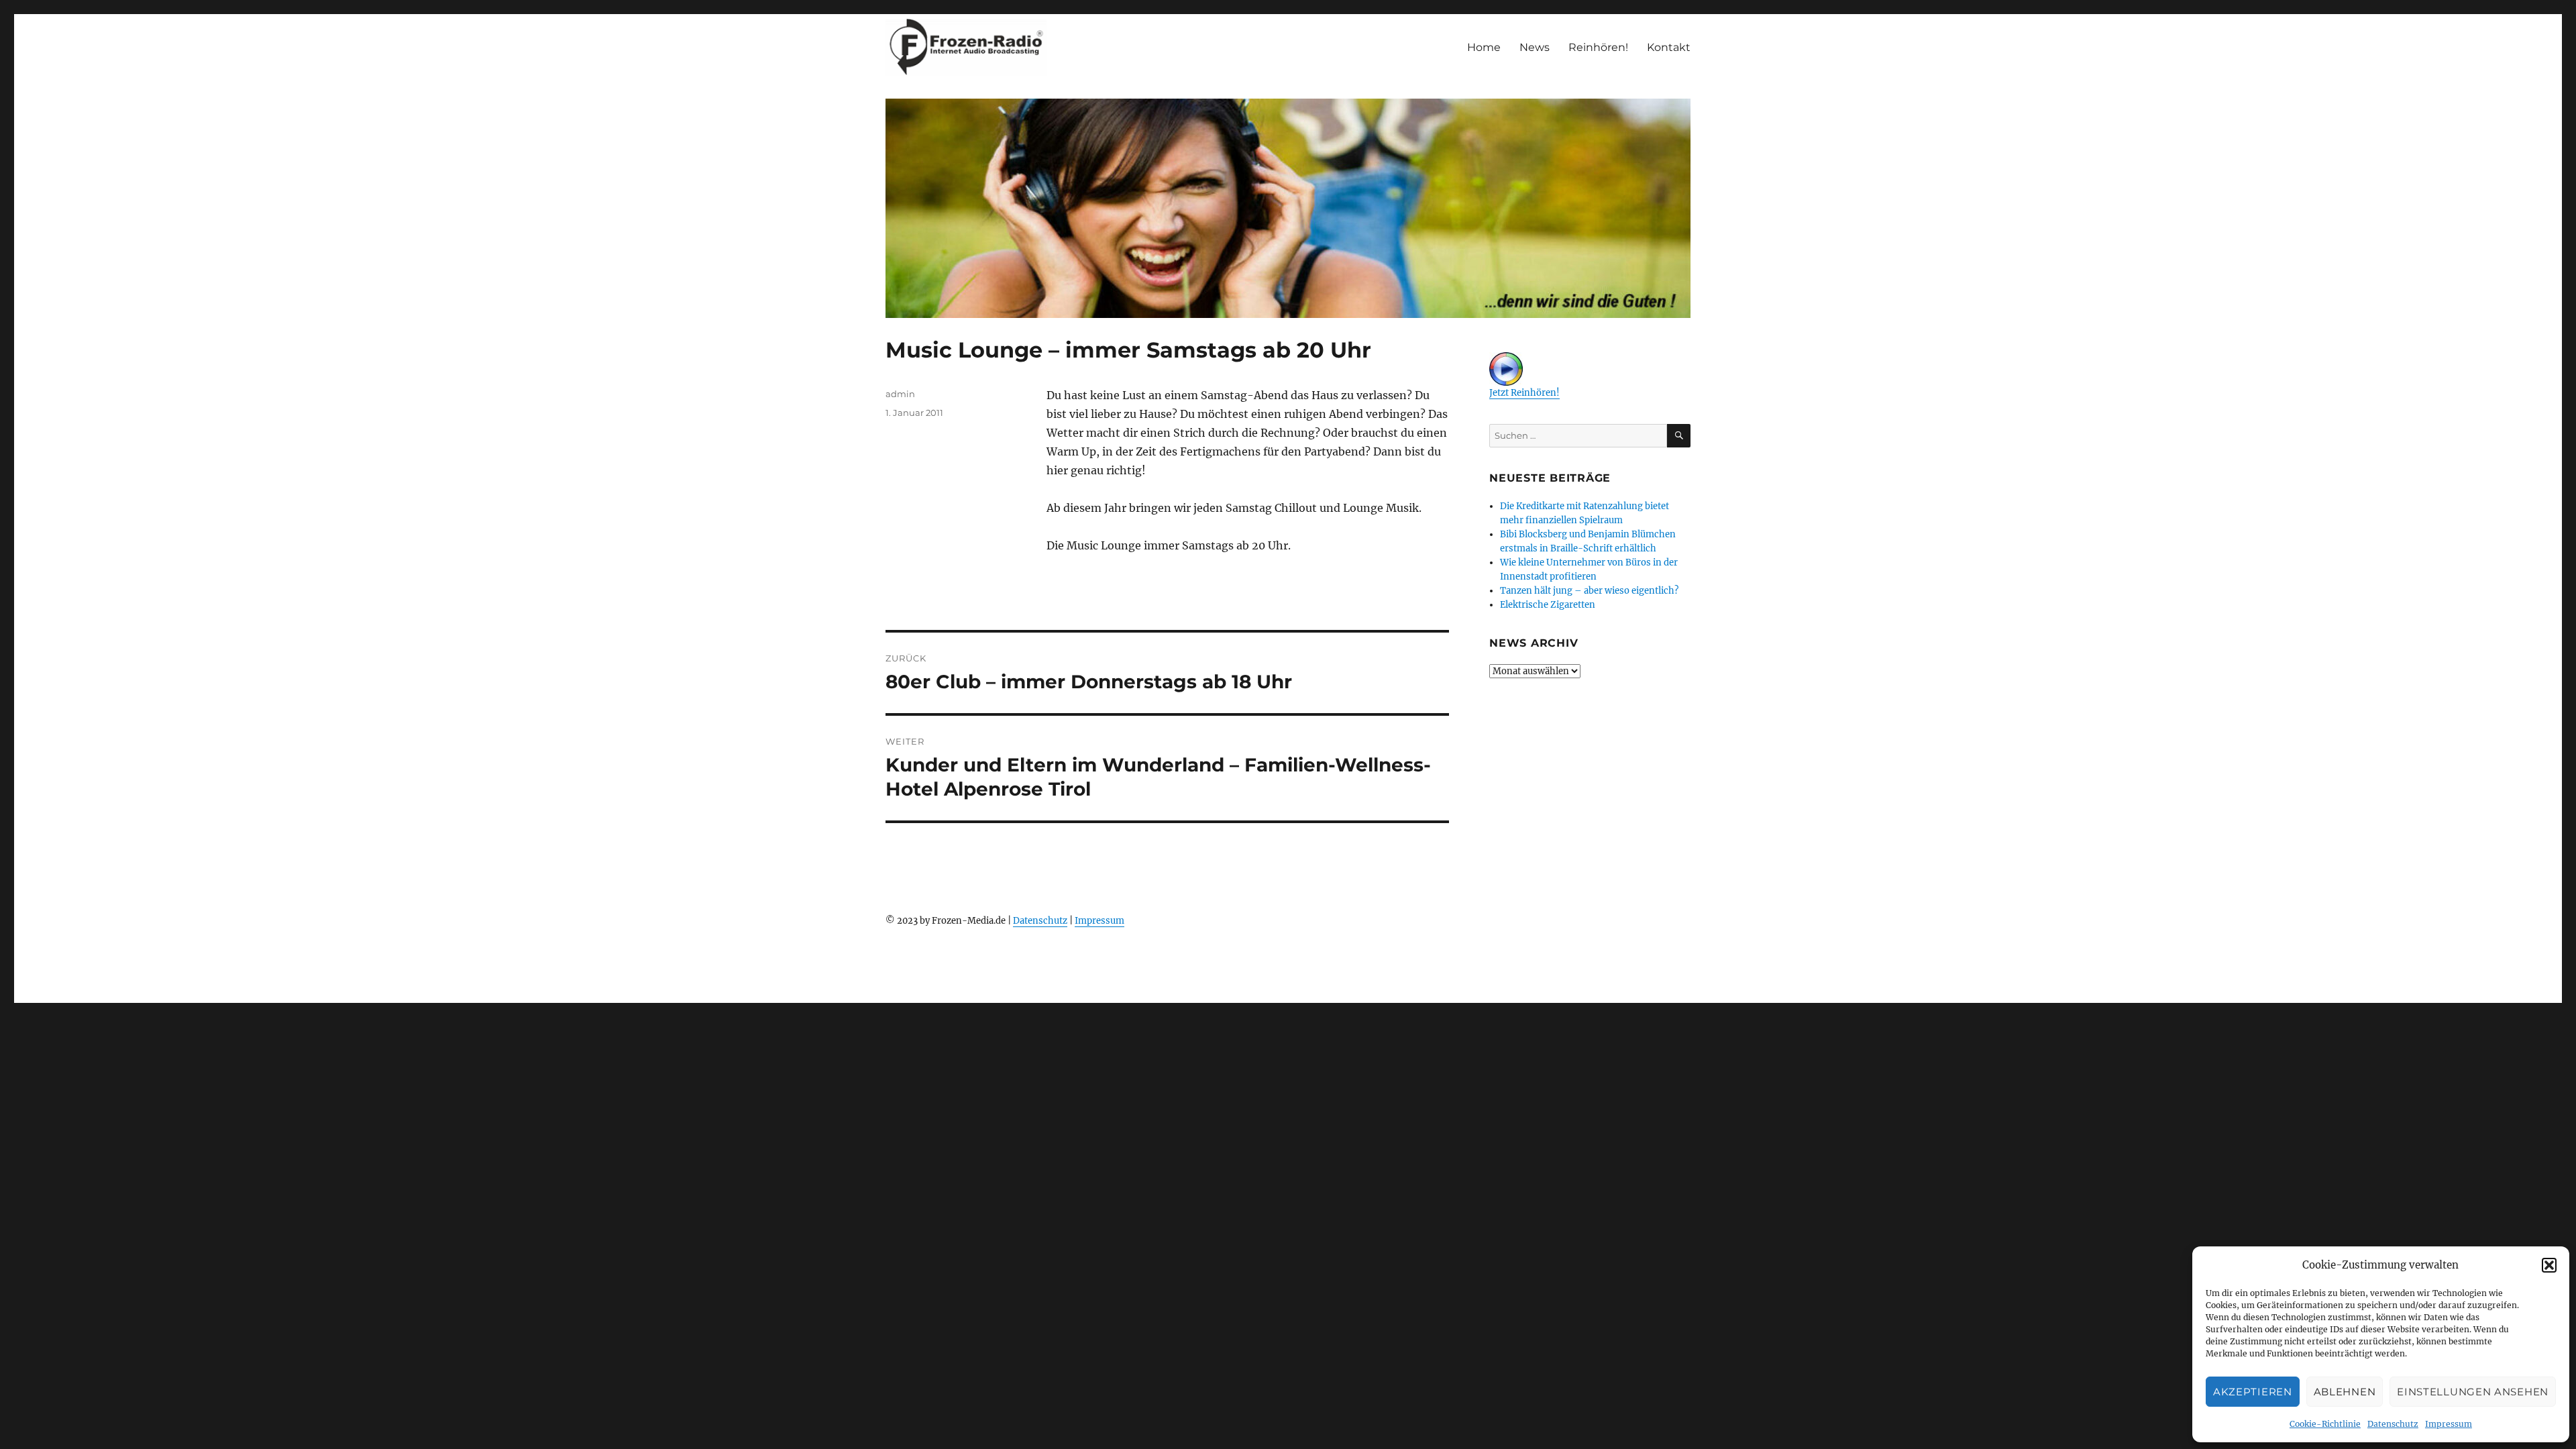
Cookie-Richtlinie (2325, 1424)
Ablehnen (2345, 1392)
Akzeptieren (2253, 1392)
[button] (2549, 1265)
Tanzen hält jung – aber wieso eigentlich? (1589, 591)
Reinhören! (1598, 47)
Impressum (2449, 1424)
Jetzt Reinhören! (1524, 393)
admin (900, 394)
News (1535, 47)
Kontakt (1669, 47)
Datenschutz (2393, 1424)
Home (1484, 47)
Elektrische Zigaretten (1548, 605)
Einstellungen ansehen (2473, 1392)
